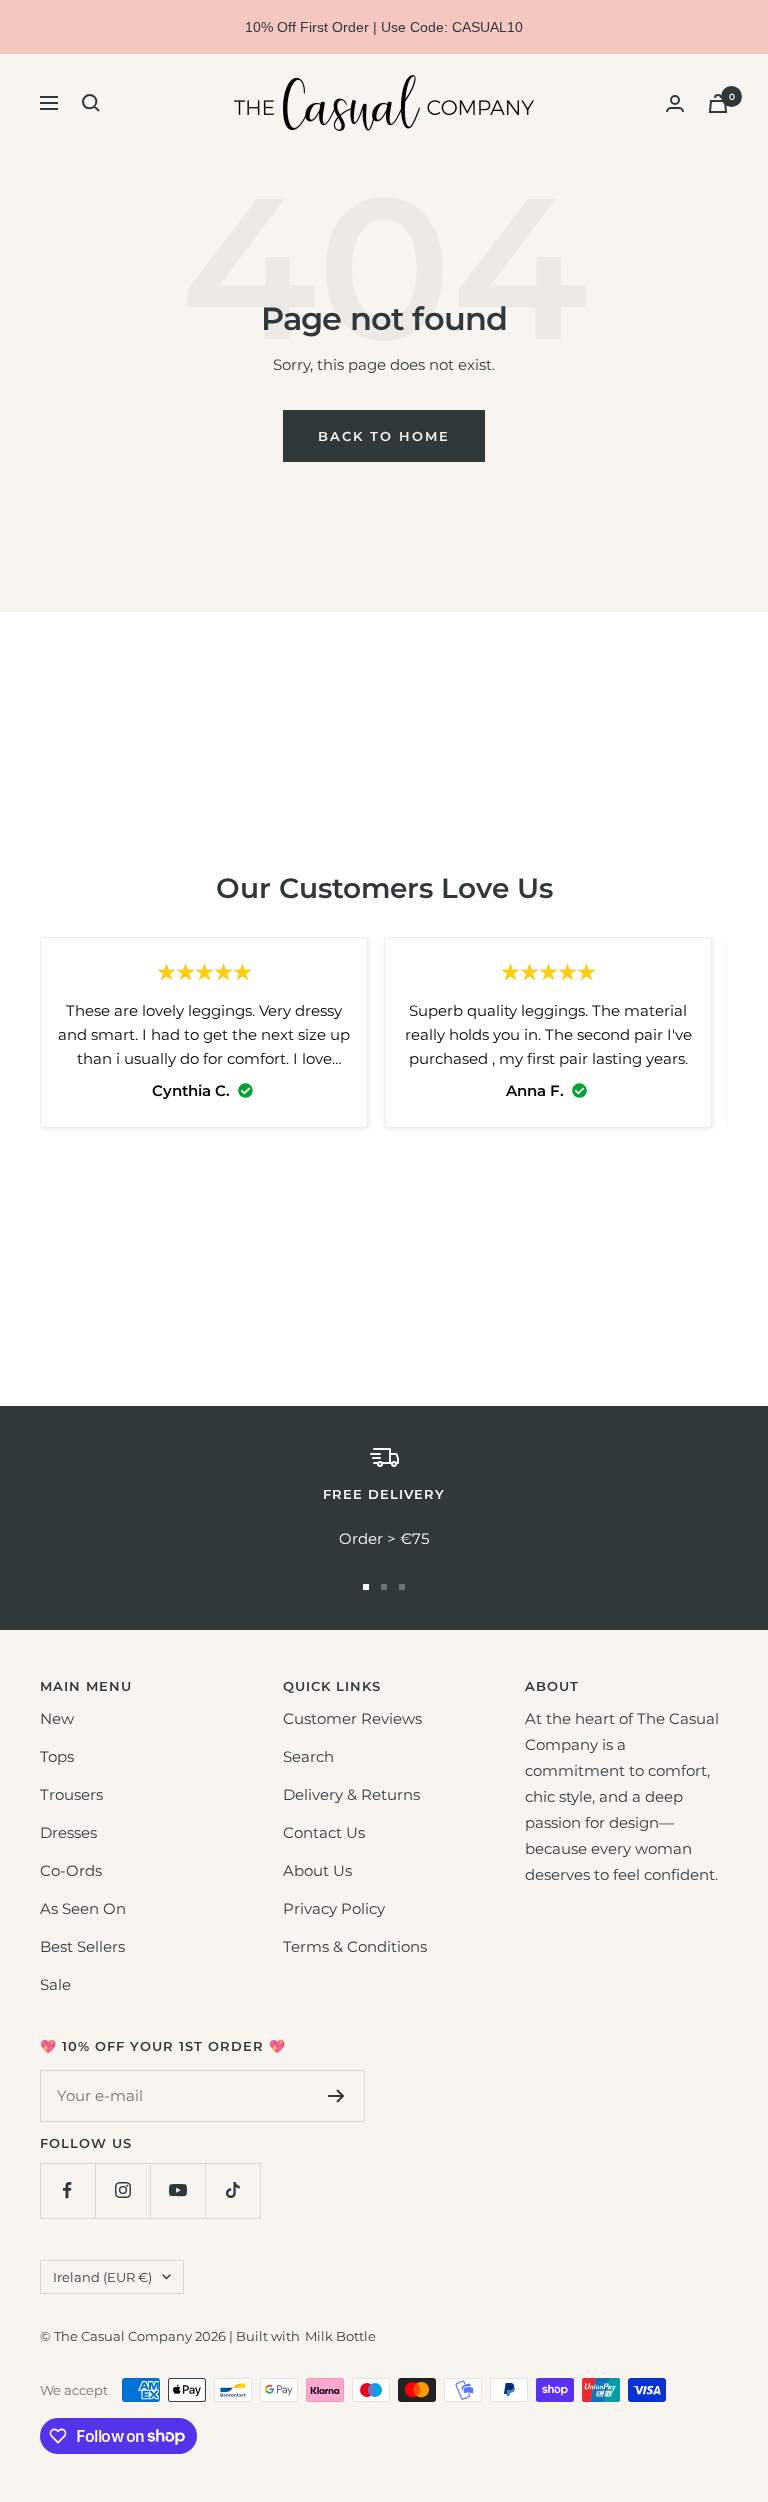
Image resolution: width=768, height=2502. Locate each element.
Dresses (68, 1832)
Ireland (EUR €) (102, 2277)
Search (308, 1756)
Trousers (71, 1794)
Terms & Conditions (355, 1946)
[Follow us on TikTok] (232, 2190)
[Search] (91, 103)
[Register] (336, 2096)
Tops (57, 1756)
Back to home (384, 436)
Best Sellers (82, 1946)
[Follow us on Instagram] (122, 2190)
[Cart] (718, 103)
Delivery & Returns (351, 1794)
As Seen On (83, 1908)
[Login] (675, 103)
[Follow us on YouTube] (177, 2190)
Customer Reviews (352, 1718)
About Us (317, 1870)
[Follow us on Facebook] (67, 2190)
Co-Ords (71, 1870)
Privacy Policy (334, 1908)
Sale (55, 1984)
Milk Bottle (340, 2336)
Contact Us (324, 1832)
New (57, 1718)
